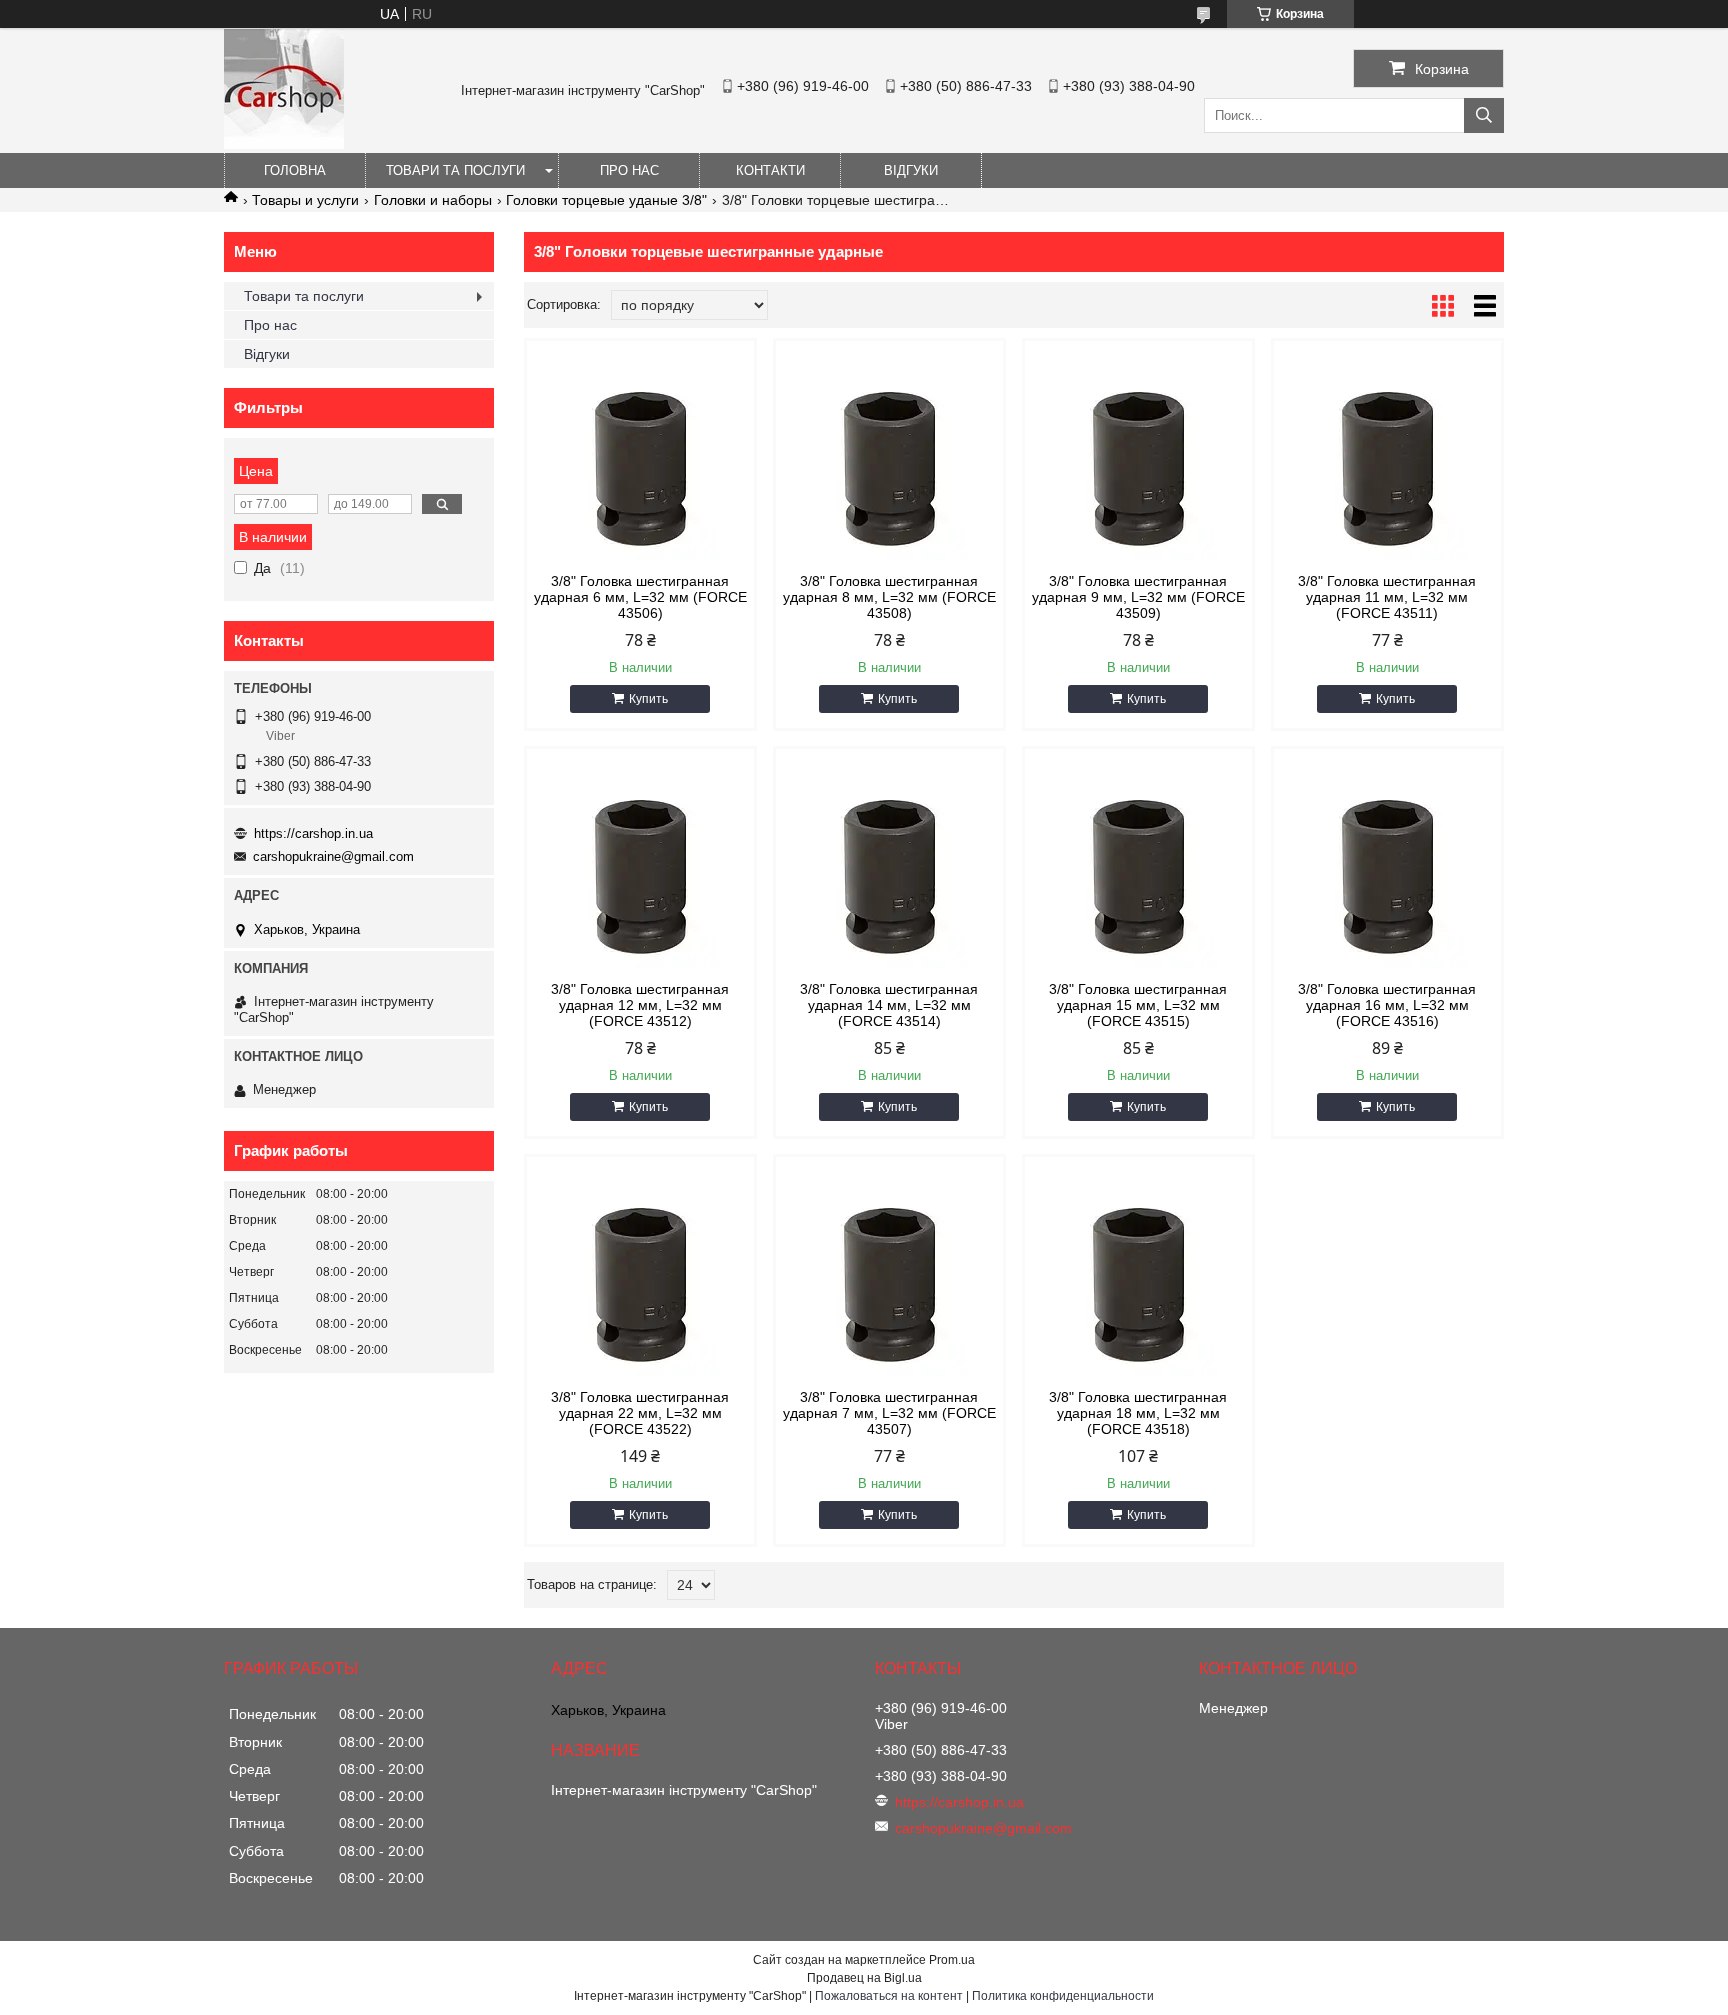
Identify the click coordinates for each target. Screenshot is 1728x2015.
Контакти (770, 170)
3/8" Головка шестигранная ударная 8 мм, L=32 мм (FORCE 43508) (889, 597)
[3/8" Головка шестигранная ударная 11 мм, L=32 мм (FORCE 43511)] (1387, 468)
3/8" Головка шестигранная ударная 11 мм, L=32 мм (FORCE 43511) (1387, 597)
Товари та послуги (455, 170)
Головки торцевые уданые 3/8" (606, 200)
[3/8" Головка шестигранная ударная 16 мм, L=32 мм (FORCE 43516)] (1387, 876)
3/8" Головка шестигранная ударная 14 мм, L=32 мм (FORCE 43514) (889, 1005)
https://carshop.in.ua (313, 833)
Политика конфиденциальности (1063, 1996)
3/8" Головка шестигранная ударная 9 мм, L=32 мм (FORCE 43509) (1138, 597)
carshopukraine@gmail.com (333, 856)
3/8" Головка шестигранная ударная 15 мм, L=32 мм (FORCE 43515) (1138, 1005)
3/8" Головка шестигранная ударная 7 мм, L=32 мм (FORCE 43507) (889, 1413)
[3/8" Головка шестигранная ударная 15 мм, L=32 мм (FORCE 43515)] (1138, 876)
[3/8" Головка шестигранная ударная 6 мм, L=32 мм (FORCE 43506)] (640, 468)
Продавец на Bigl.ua (864, 1978)
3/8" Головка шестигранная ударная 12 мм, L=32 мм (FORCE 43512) (640, 1005)
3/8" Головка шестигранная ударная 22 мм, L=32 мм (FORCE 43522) (640, 1413)
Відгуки (911, 170)
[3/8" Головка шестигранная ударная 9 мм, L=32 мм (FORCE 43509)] (1138, 468)
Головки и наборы (433, 200)
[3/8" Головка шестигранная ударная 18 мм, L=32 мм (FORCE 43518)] (1138, 1284)
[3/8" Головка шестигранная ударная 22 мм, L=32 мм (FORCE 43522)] (640, 1284)
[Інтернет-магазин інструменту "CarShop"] (284, 144)
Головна (295, 170)
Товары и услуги (305, 200)
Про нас (629, 170)
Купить (648, 699)
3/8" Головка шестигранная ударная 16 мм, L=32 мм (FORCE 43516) (1387, 1005)
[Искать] (1484, 115)
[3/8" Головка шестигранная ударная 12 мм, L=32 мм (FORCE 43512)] (640, 876)
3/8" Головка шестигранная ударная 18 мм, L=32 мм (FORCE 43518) (1138, 1413)
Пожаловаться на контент (889, 1996)
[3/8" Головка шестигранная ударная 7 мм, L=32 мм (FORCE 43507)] (889, 1284)
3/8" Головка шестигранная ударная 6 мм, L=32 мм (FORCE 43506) (640, 597)
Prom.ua (952, 1960)
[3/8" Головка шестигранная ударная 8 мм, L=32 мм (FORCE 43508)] (889, 468)
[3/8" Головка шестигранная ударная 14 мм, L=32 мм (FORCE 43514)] (889, 876)
